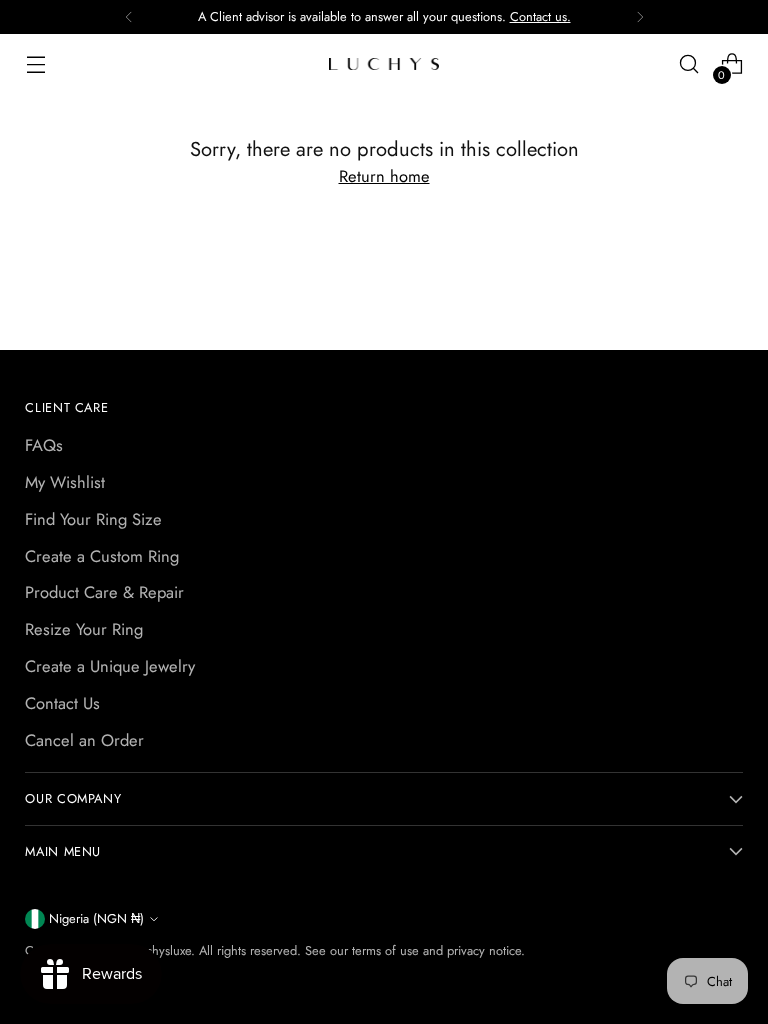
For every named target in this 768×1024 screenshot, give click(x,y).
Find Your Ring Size (93, 519)
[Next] (640, 17)
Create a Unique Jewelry (110, 666)
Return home (384, 176)
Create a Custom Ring (102, 556)
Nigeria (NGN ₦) (96, 918)
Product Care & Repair (104, 592)
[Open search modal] (689, 64)
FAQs (44, 445)
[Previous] (129, 17)
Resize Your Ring (84, 629)
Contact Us (62, 703)
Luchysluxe (162, 950)
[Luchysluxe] (384, 64)
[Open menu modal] (35, 64)
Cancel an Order (84, 740)
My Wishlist (65, 482)
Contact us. (540, 16)
